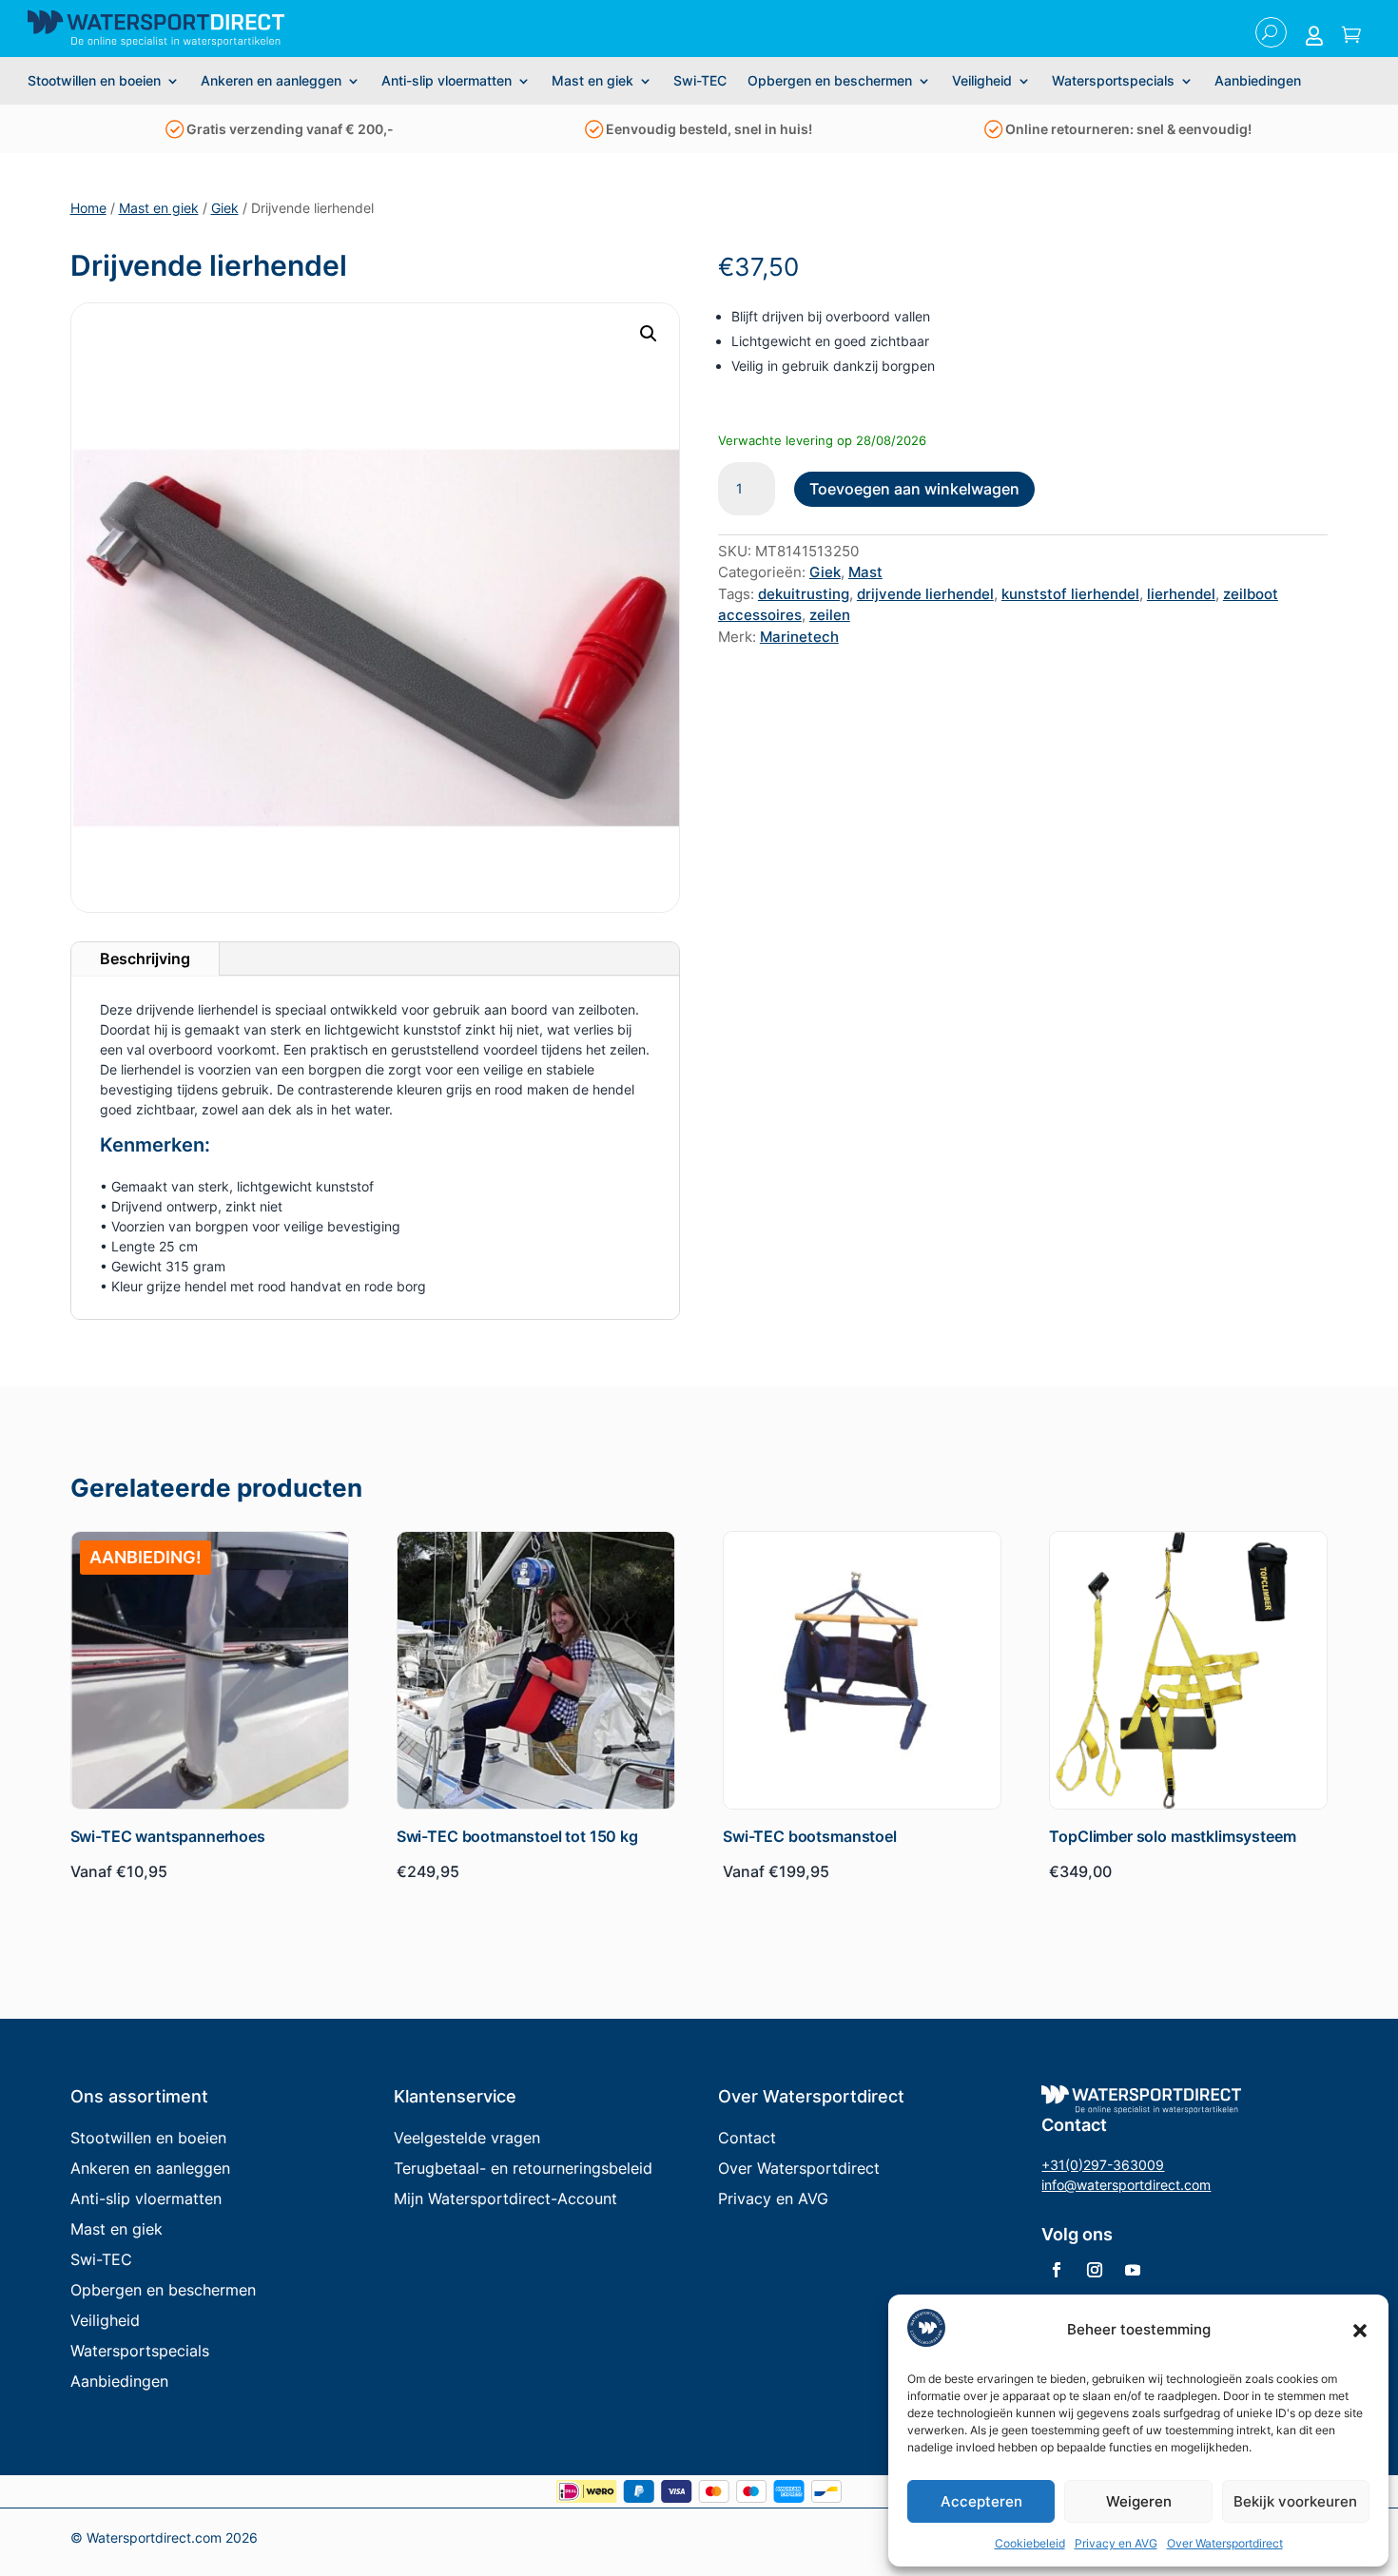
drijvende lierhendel (925, 594)
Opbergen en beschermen (830, 81)
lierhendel (1181, 594)
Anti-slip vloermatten (447, 81)
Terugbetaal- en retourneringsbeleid (523, 2168)
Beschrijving (145, 959)
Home (88, 208)
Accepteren (981, 2501)
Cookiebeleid (1030, 2543)
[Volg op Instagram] (1095, 2270)
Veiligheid (982, 81)
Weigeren (1139, 2501)
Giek (225, 208)
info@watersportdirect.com (1126, 2185)
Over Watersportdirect (1225, 2543)
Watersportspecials (1113, 81)
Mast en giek (592, 81)
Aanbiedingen (1258, 81)
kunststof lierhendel (1070, 594)
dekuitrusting (804, 594)
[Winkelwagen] (1351, 36)
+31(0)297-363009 (1103, 2165)
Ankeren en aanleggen (271, 81)
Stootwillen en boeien (94, 81)
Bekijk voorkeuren (1295, 2501)
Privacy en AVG (1116, 2543)
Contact (747, 2138)
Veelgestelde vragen (467, 2138)
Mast (865, 572)
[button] (1360, 2331)
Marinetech (799, 637)
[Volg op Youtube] (1133, 2270)
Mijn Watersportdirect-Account (505, 2198)
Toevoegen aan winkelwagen (914, 489)
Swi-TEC (700, 81)
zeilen (830, 615)
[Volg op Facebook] (1057, 2270)
